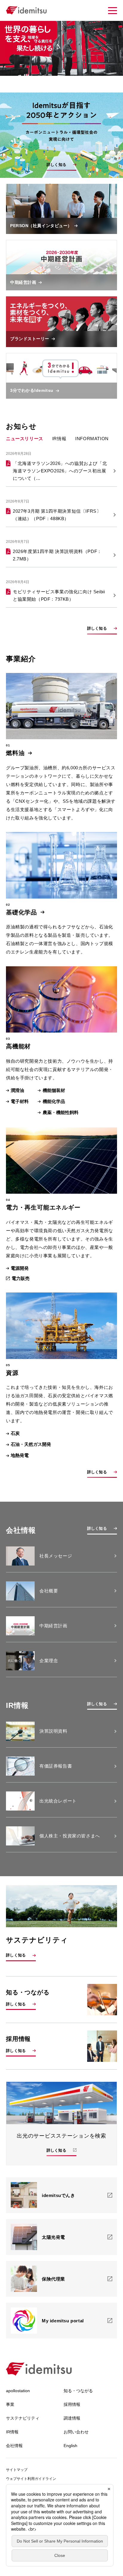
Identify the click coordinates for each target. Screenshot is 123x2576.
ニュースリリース (25, 439)
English (70, 2446)
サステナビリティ (23, 2418)
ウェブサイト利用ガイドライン (31, 2479)
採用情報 (72, 2404)
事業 (10, 2404)
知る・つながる (78, 2391)
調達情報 (72, 2418)
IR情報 (59, 439)
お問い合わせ (76, 2432)
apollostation (18, 2391)
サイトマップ (17, 2470)
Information (92, 439)
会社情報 (14, 2446)
